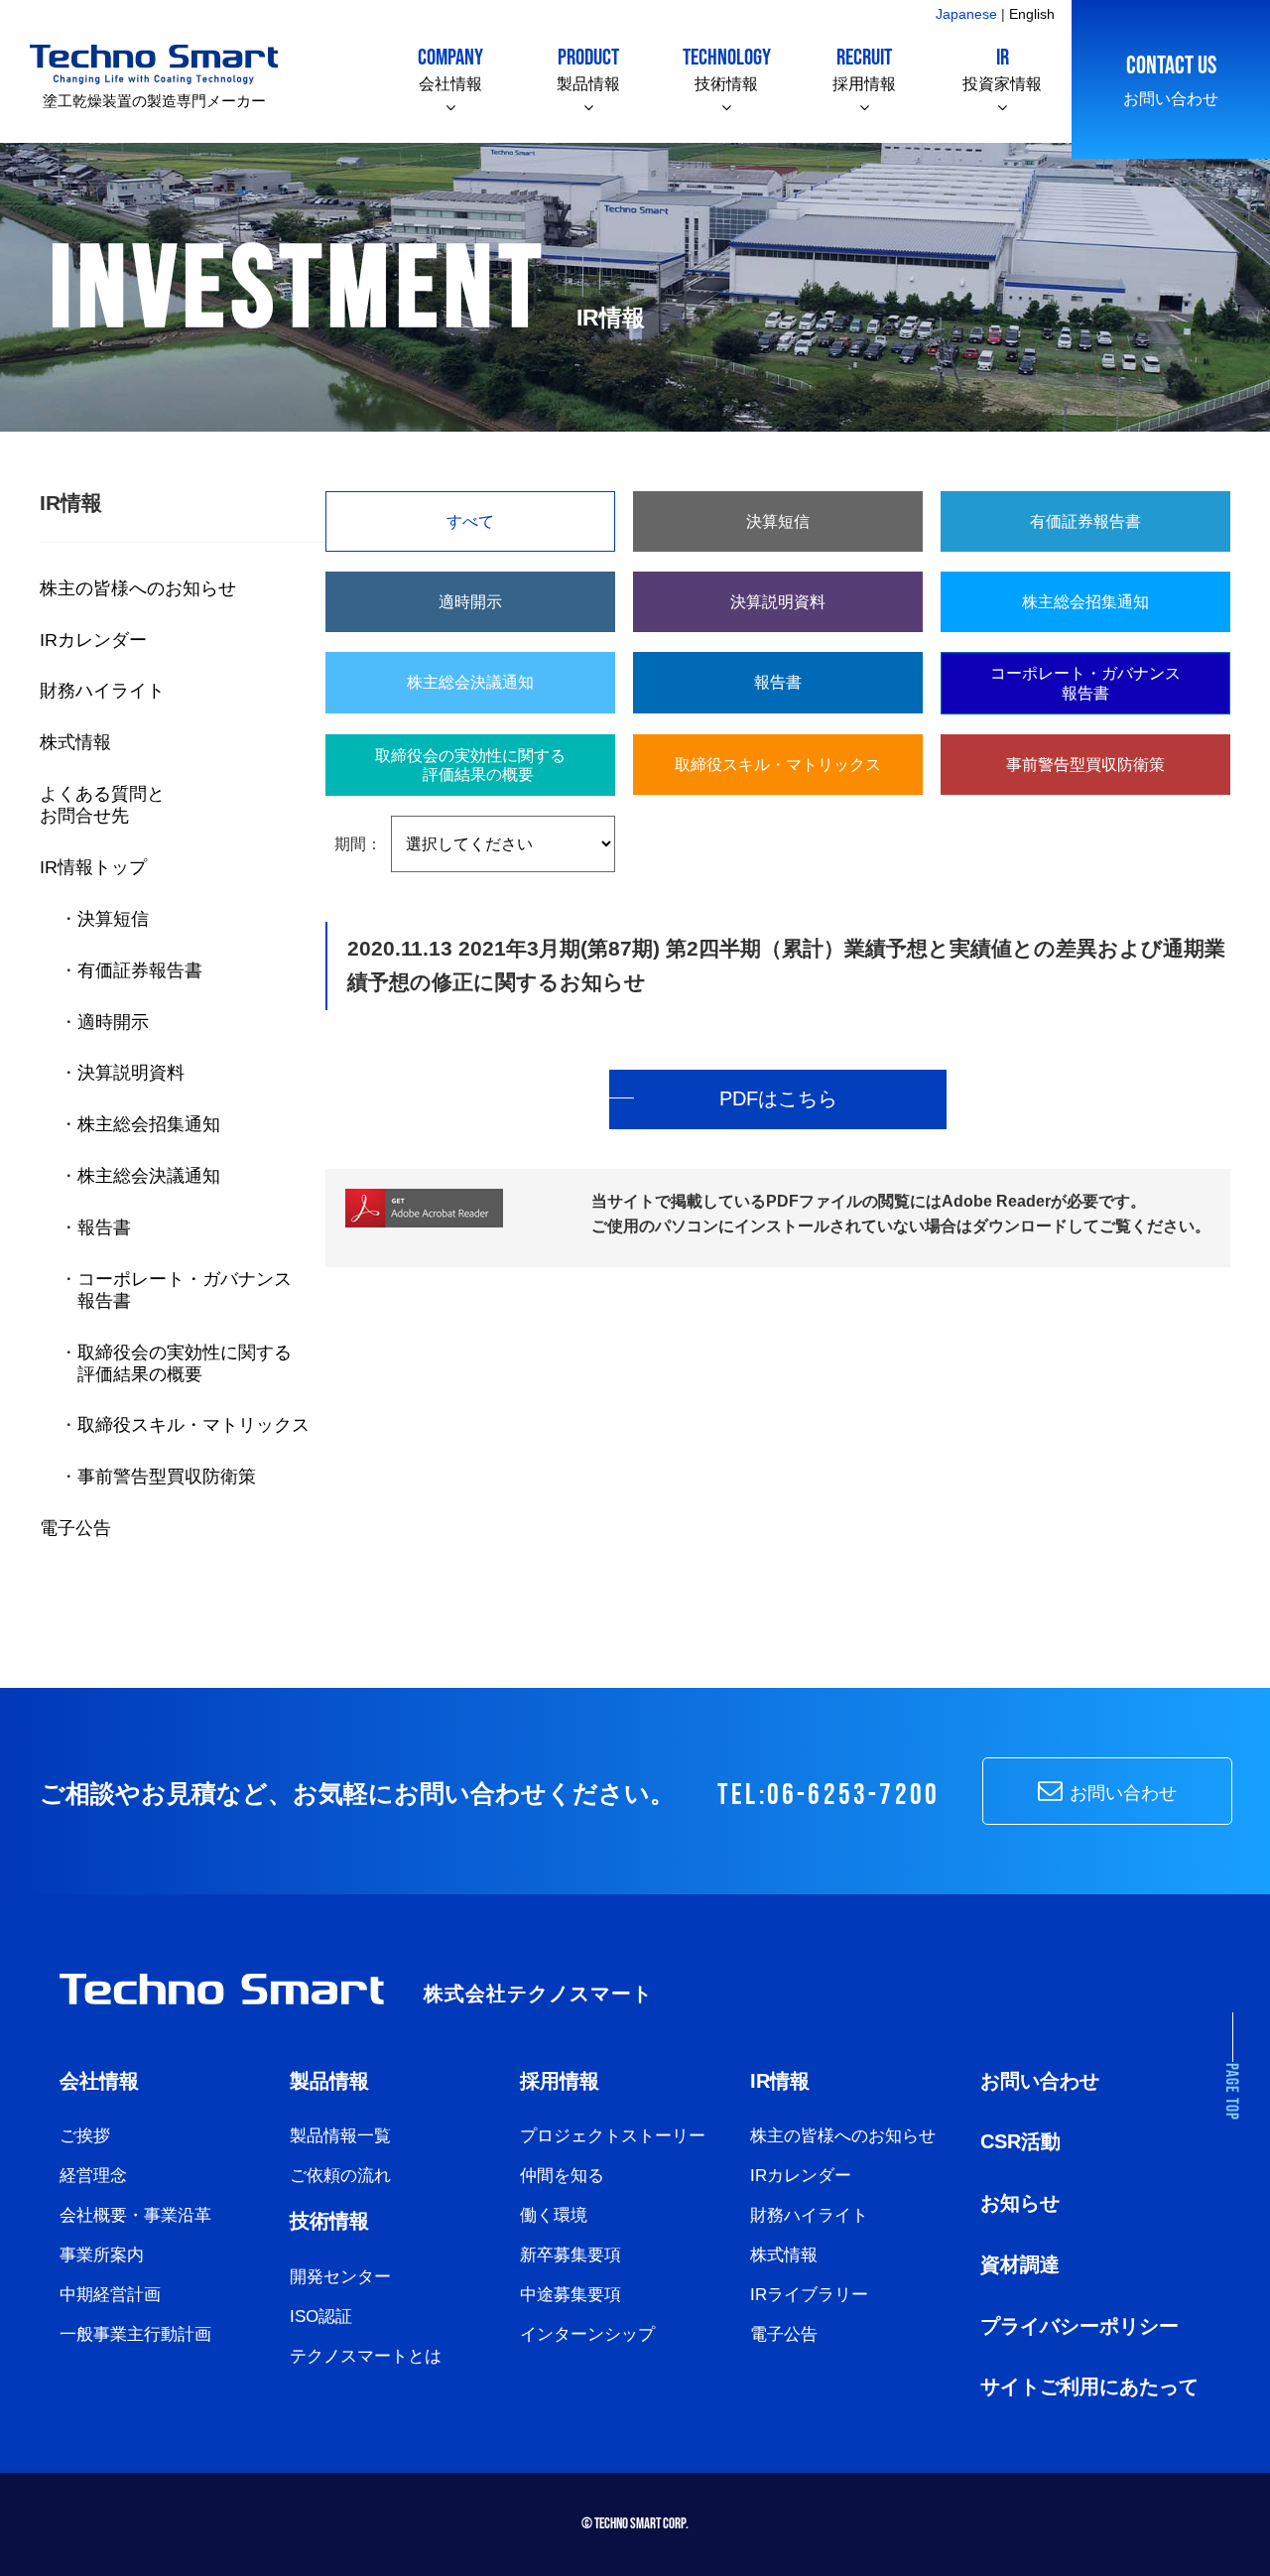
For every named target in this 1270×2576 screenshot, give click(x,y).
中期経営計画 (110, 2295)
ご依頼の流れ (340, 2176)
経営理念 (93, 2176)
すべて (470, 521)
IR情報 (780, 2081)
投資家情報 (1002, 68)
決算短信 (113, 918)
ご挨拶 (85, 2136)
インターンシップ (587, 2334)
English (1032, 14)
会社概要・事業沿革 (135, 2215)
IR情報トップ (93, 867)
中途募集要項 (571, 2295)
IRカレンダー (93, 640)
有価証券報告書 (140, 970)
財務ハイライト (102, 690)
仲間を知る (562, 2176)
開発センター (340, 2277)
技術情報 (727, 68)
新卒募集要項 (571, 2255)
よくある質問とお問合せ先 (102, 804)
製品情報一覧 (340, 2136)
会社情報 (450, 68)
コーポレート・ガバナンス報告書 (1085, 683)
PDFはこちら (778, 1098)
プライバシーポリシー (1079, 2326)
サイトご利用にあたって (1089, 2386)
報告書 (104, 1227)
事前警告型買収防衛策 (167, 1476)
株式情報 (75, 742)
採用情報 (864, 68)
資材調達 (1020, 2264)
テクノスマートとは (366, 2356)
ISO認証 (321, 2317)
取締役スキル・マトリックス (193, 1424)
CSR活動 (1020, 2141)
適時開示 (113, 1022)
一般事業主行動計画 (135, 2334)
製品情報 (588, 68)
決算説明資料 (131, 1072)
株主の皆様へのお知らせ (138, 588)
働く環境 (554, 2215)
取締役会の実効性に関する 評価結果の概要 (176, 1363)
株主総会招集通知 (149, 1124)
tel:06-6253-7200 (828, 1796)
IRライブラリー (809, 2295)
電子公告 (75, 1528)
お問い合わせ (1171, 79)
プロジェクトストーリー (613, 2136)
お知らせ (1020, 2203)
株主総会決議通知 (149, 1175)
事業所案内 (102, 2255)
